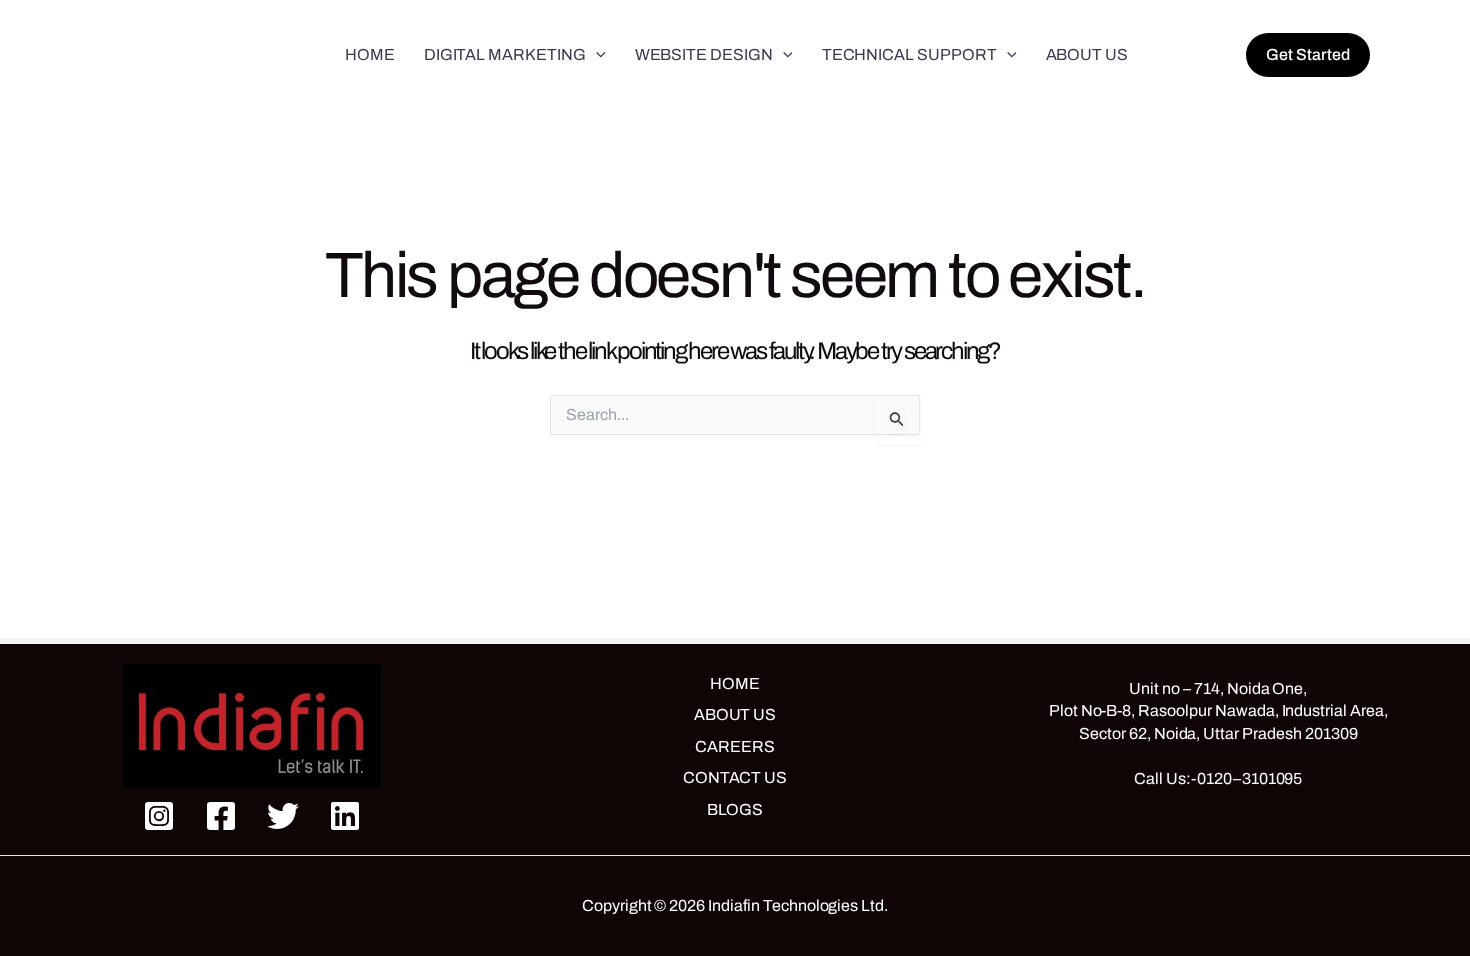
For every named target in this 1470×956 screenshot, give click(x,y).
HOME (735, 683)
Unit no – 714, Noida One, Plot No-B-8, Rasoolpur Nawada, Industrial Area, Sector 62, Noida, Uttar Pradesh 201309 (1218, 711)
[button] (596, 55)
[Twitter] (283, 816)
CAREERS (735, 746)
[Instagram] (159, 816)
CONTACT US (735, 777)
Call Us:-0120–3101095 (1218, 778)
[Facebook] (221, 816)
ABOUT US (735, 714)
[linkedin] (345, 816)
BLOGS (735, 809)
